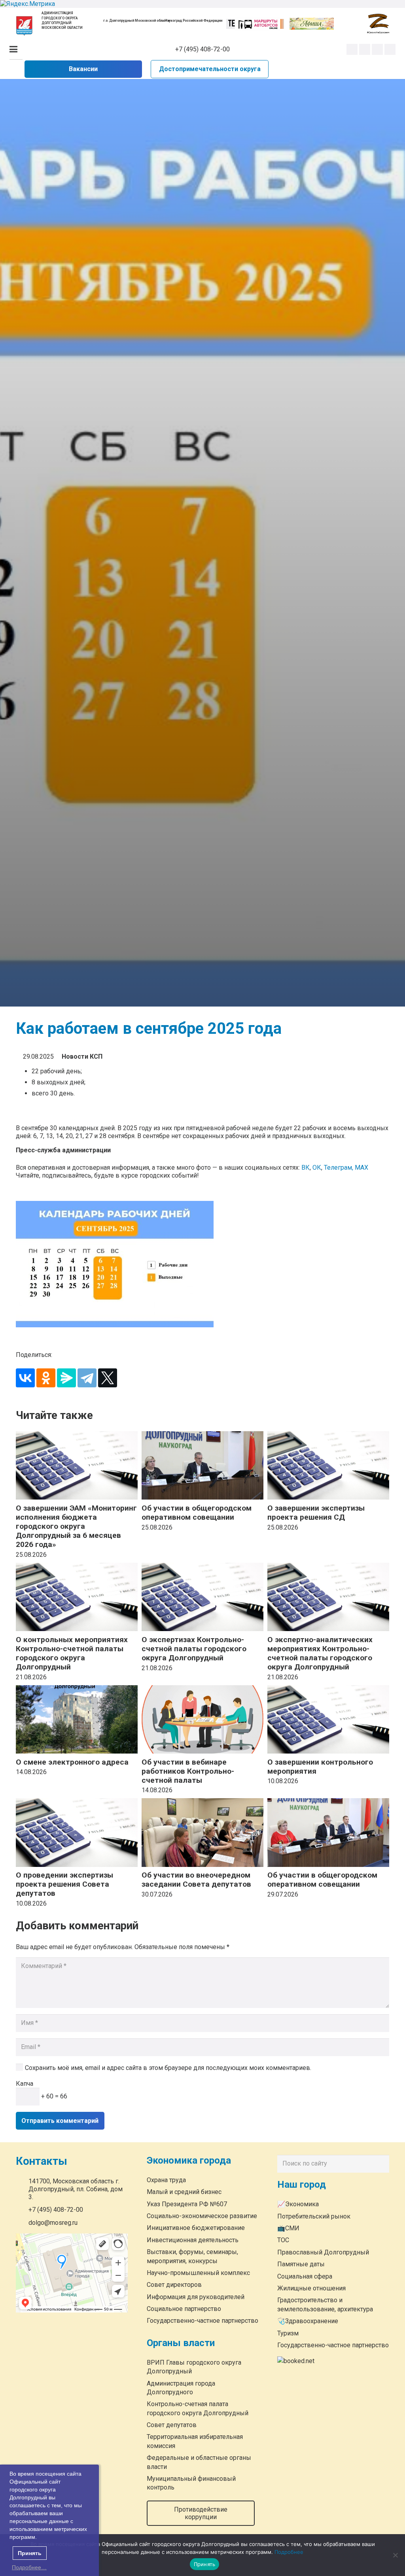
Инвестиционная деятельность (193, 2240)
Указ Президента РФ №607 (187, 2204)
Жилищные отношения (311, 2288)
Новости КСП (82, 1057)
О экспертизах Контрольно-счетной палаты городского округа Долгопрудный (194, 1649)
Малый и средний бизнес (184, 2192)
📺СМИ (288, 2228)
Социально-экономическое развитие (202, 2216)
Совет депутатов (172, 2425)
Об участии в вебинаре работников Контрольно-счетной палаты (188, 1771)
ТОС (283, 2240)
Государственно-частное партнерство (202, 2321)
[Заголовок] (390, 49)
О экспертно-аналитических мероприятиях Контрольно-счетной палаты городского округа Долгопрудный (320, 1653)
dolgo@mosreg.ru (53, 2223)
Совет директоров (174, 2285)
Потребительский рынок (314, 2216)
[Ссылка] (24, 26)
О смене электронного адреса (72, 1762)
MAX (361, 1168)
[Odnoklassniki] (365, 49)
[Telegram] (377, 49)
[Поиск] (381, 2164)
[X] (108, 1378)
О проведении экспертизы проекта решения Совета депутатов (64, 1884)
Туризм (288, 2333)
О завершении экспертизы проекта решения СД (316, 1513)
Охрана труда (166, 2180)
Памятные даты (301, 2264)
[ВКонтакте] (25, 1378)
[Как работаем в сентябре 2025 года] (202, 1264)
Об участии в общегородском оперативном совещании (197, 1513)
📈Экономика (298, 2204)
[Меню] (13, 49)
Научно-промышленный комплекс (198, 2273)
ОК (317, 1168)
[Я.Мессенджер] (66, 1378)
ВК (306, 1168)
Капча (25, 2084)
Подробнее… (29, 2567)
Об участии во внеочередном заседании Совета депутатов (196, 1880)
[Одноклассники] (46, 1378)
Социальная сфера (305, 2276)
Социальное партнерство (184, 2309)
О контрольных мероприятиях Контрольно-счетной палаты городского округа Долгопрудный (72, 1653)
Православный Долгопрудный (323, 2252)
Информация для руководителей (196, 2297)
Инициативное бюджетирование (196, 2228)
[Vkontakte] (352, 49)
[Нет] (395, 2555)
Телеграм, (339, 1168)
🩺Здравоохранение (308, 2321)
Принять (205, 2564)
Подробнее (289, 2552)
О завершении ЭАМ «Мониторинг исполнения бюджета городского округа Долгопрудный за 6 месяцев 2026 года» (76, 1526)
